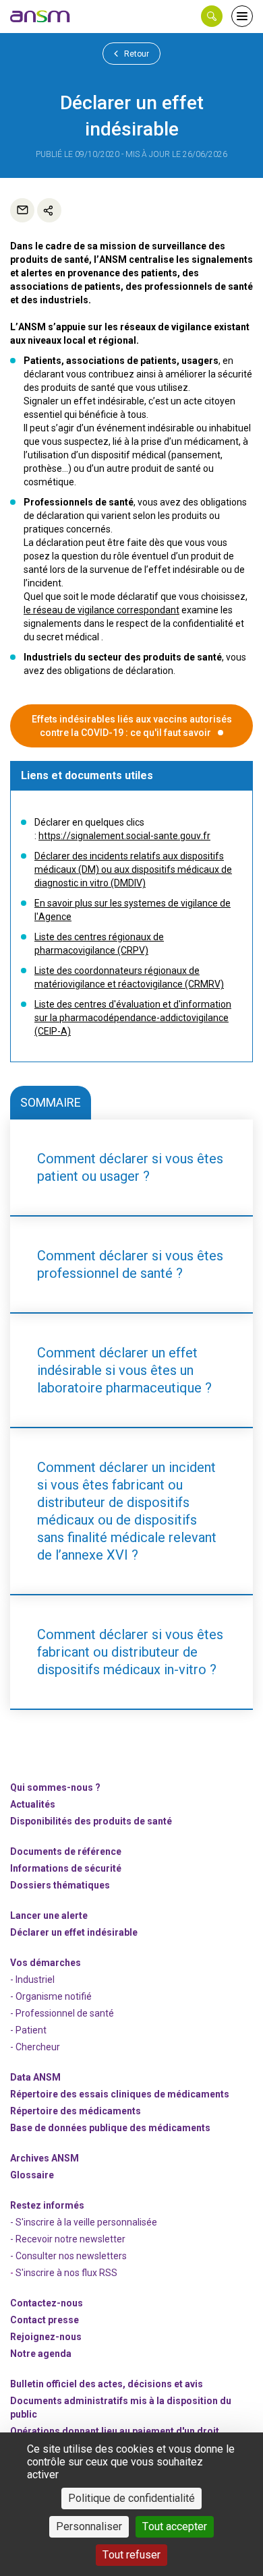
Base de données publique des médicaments (110, 2128)
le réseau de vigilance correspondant (101, 610)
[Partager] (49, 210)
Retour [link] (136, 54)
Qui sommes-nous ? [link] (55, 1787)
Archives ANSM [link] (45, 2158)
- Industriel (32, 1980)
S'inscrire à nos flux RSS (66, 2273)
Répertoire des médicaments (76, 2111)
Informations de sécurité (66, 1868)
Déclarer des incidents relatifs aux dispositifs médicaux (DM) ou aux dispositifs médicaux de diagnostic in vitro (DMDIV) (133, 869)
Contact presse (45, 2320)
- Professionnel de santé (62, 2013)
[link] (40, 16)
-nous (46, 2337)
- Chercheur (35, 2047)
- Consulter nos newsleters (68, 2256)
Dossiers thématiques (60, 1885)
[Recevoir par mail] (22, 210)
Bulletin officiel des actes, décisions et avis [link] (107, 2384)
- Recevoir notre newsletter (68, 2239)
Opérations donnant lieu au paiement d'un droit (115, 2431)
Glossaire (32, 2175)
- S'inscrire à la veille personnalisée (84, 2222)
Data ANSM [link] (35, 2077)
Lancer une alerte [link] (49, 1915)
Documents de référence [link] (66, 1851)
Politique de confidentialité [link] (131, 2498)
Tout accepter (175, 2526)
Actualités (33, 1804)
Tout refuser (131, 2555)
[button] (212, 16)
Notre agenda (41, 2354)
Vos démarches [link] (46, 1963)
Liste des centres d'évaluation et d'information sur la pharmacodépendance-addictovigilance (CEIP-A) (133, 1018)
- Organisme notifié (51, 1996)
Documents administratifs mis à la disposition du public (121, 2408)
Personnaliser (89, 2526)
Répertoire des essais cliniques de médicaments (120, 2094)
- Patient (28, 2030)
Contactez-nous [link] (47, 2303)
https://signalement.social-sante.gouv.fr (124, 836)
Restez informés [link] (47, 2205)
